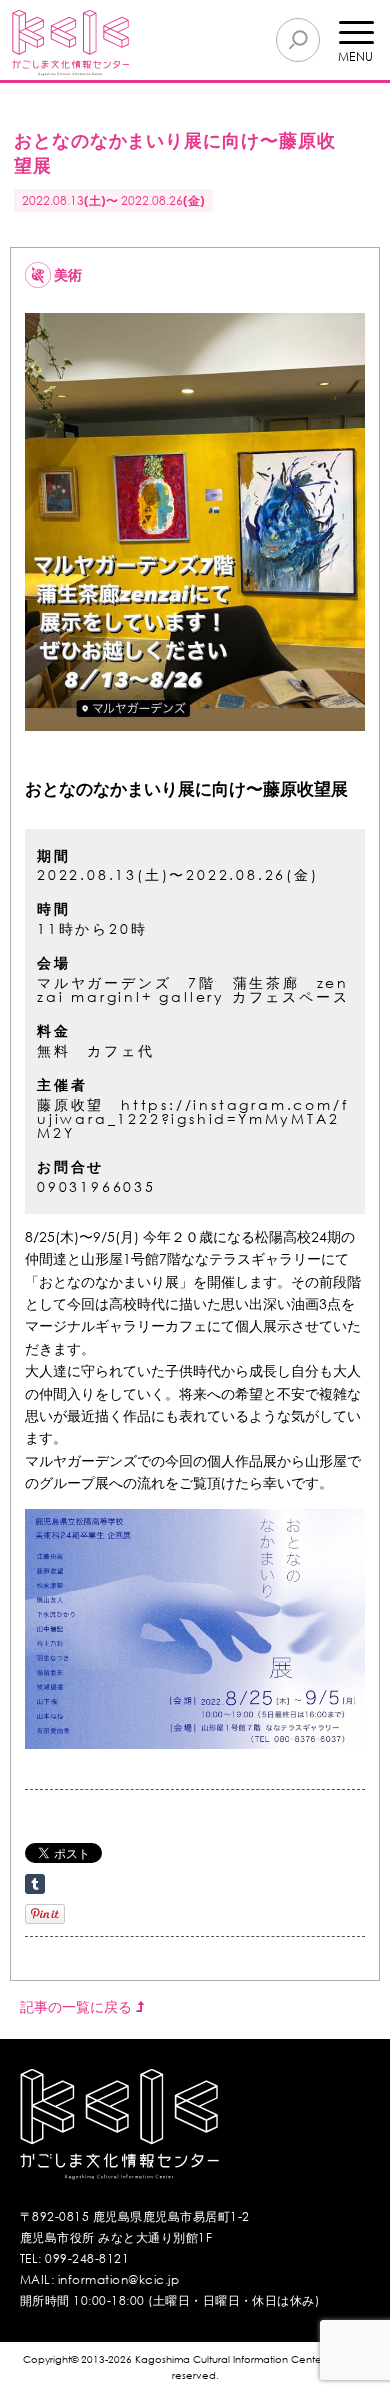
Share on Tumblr (35, 1884)
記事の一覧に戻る (78, 2006)
